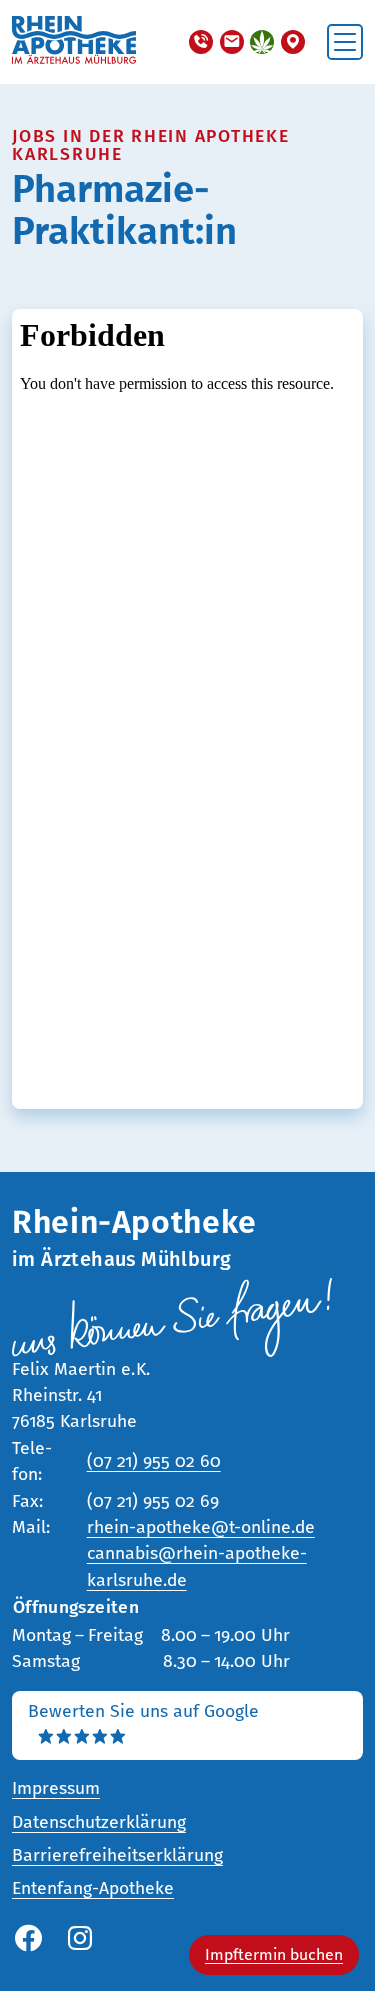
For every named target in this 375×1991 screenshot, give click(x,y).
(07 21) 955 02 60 (154, 1461)
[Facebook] (28, 1939)
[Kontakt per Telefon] (201, 42)
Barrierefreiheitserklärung (117, 1855)
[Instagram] (80, 1939)
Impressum (56, 1788)
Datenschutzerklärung (99, 1822)
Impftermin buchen (274, 1954)
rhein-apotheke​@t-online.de (201, 1527)
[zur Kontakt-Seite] (293, 42)
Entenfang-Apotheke (93, 1888)
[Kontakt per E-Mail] (232, 42)
